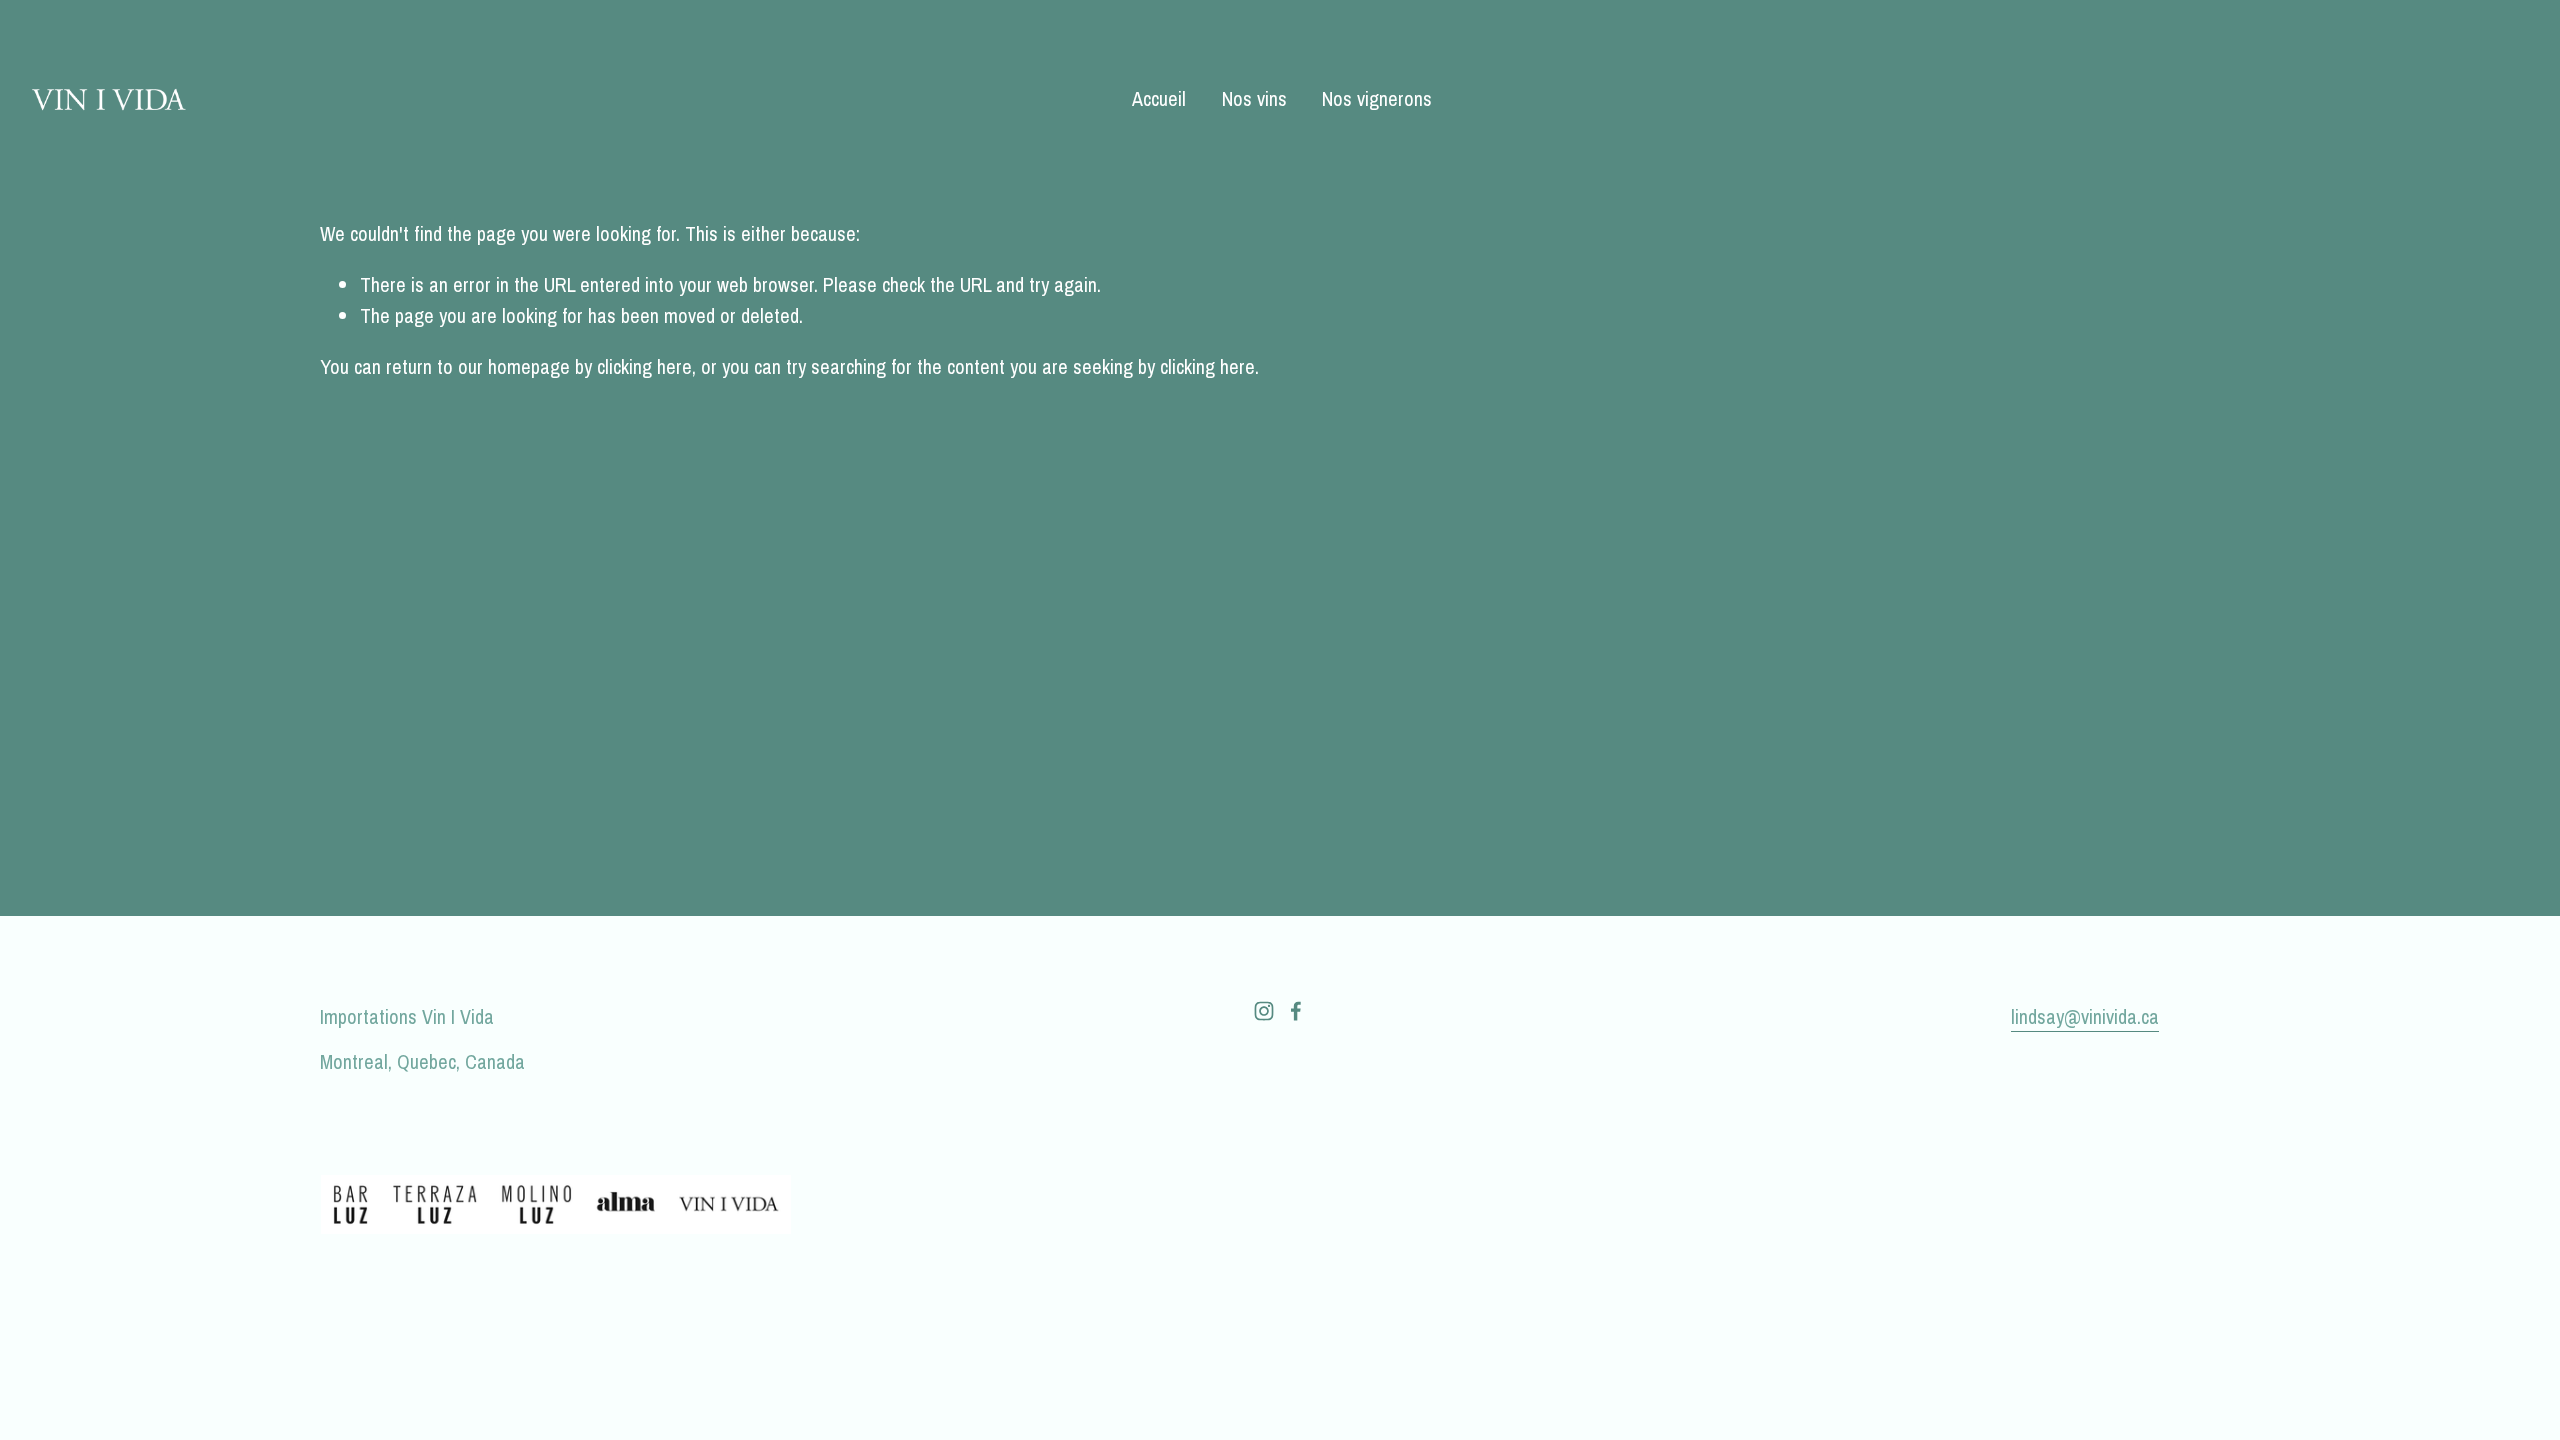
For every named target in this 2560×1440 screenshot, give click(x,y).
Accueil (1159, 98)
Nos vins (1254, 98)
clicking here (644, 366)
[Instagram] (1264, 1011)
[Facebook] (1296, 1011)
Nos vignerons (1377, 98)
